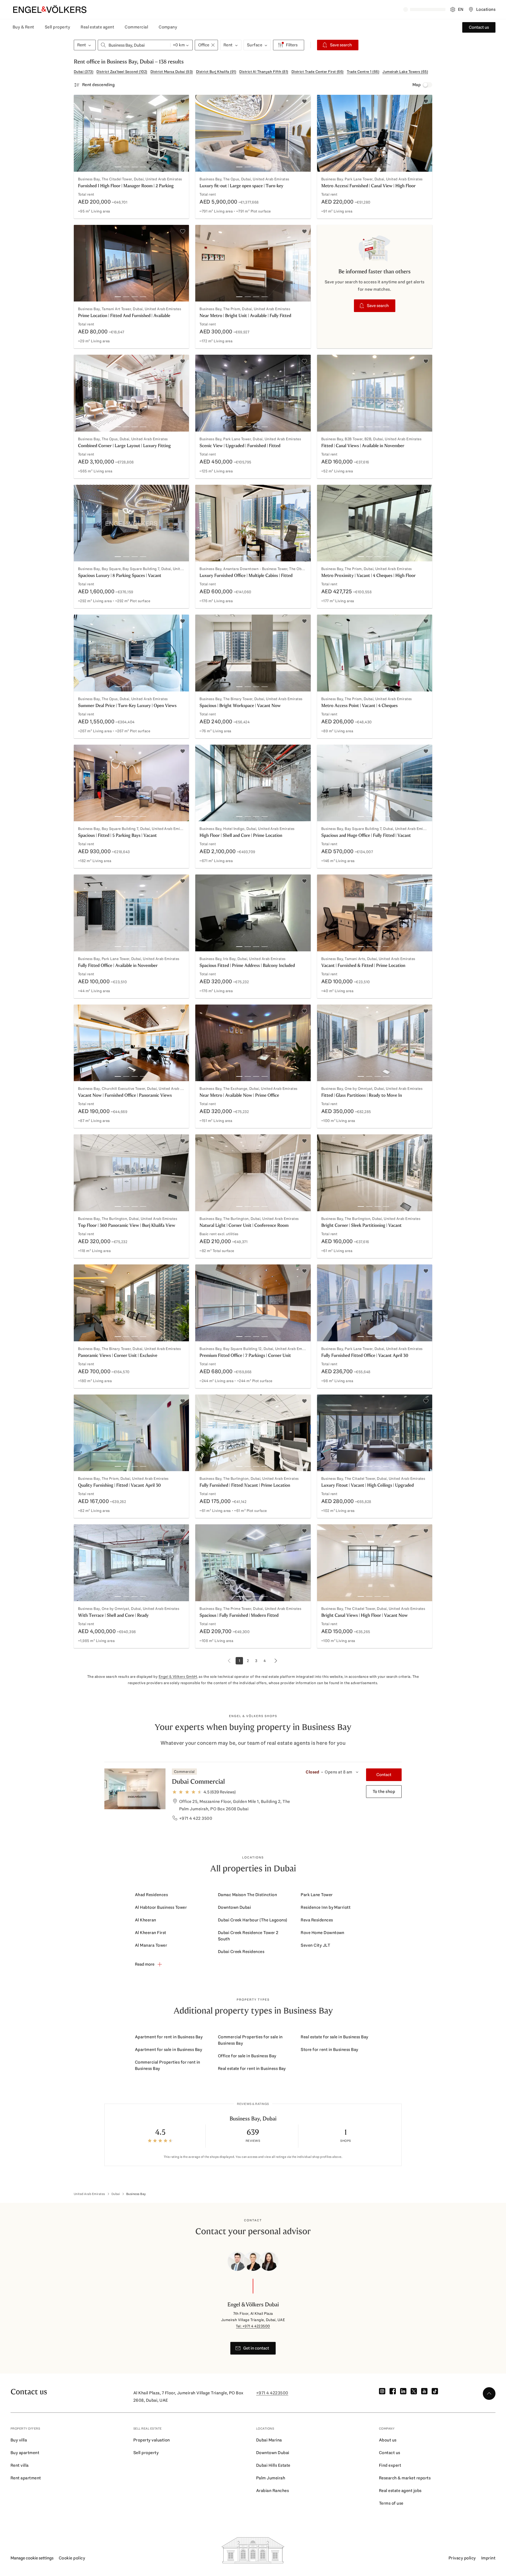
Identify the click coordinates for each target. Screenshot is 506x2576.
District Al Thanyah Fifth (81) (264, 72)
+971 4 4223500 (272, 2393)
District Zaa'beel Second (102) (122, 72)
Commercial (136, 27)
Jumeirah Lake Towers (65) (405, 72)
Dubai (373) (84, 72)
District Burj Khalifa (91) (216, 72)
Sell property (57, 27)
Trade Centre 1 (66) (363, 72)
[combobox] (134, 45)
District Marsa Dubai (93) (172, 72)
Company (168, 27)
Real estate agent (97, 27)
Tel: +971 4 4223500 (253, 2326)
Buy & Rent (23, 27)
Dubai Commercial (198, 1781)
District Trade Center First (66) (318, 72)
